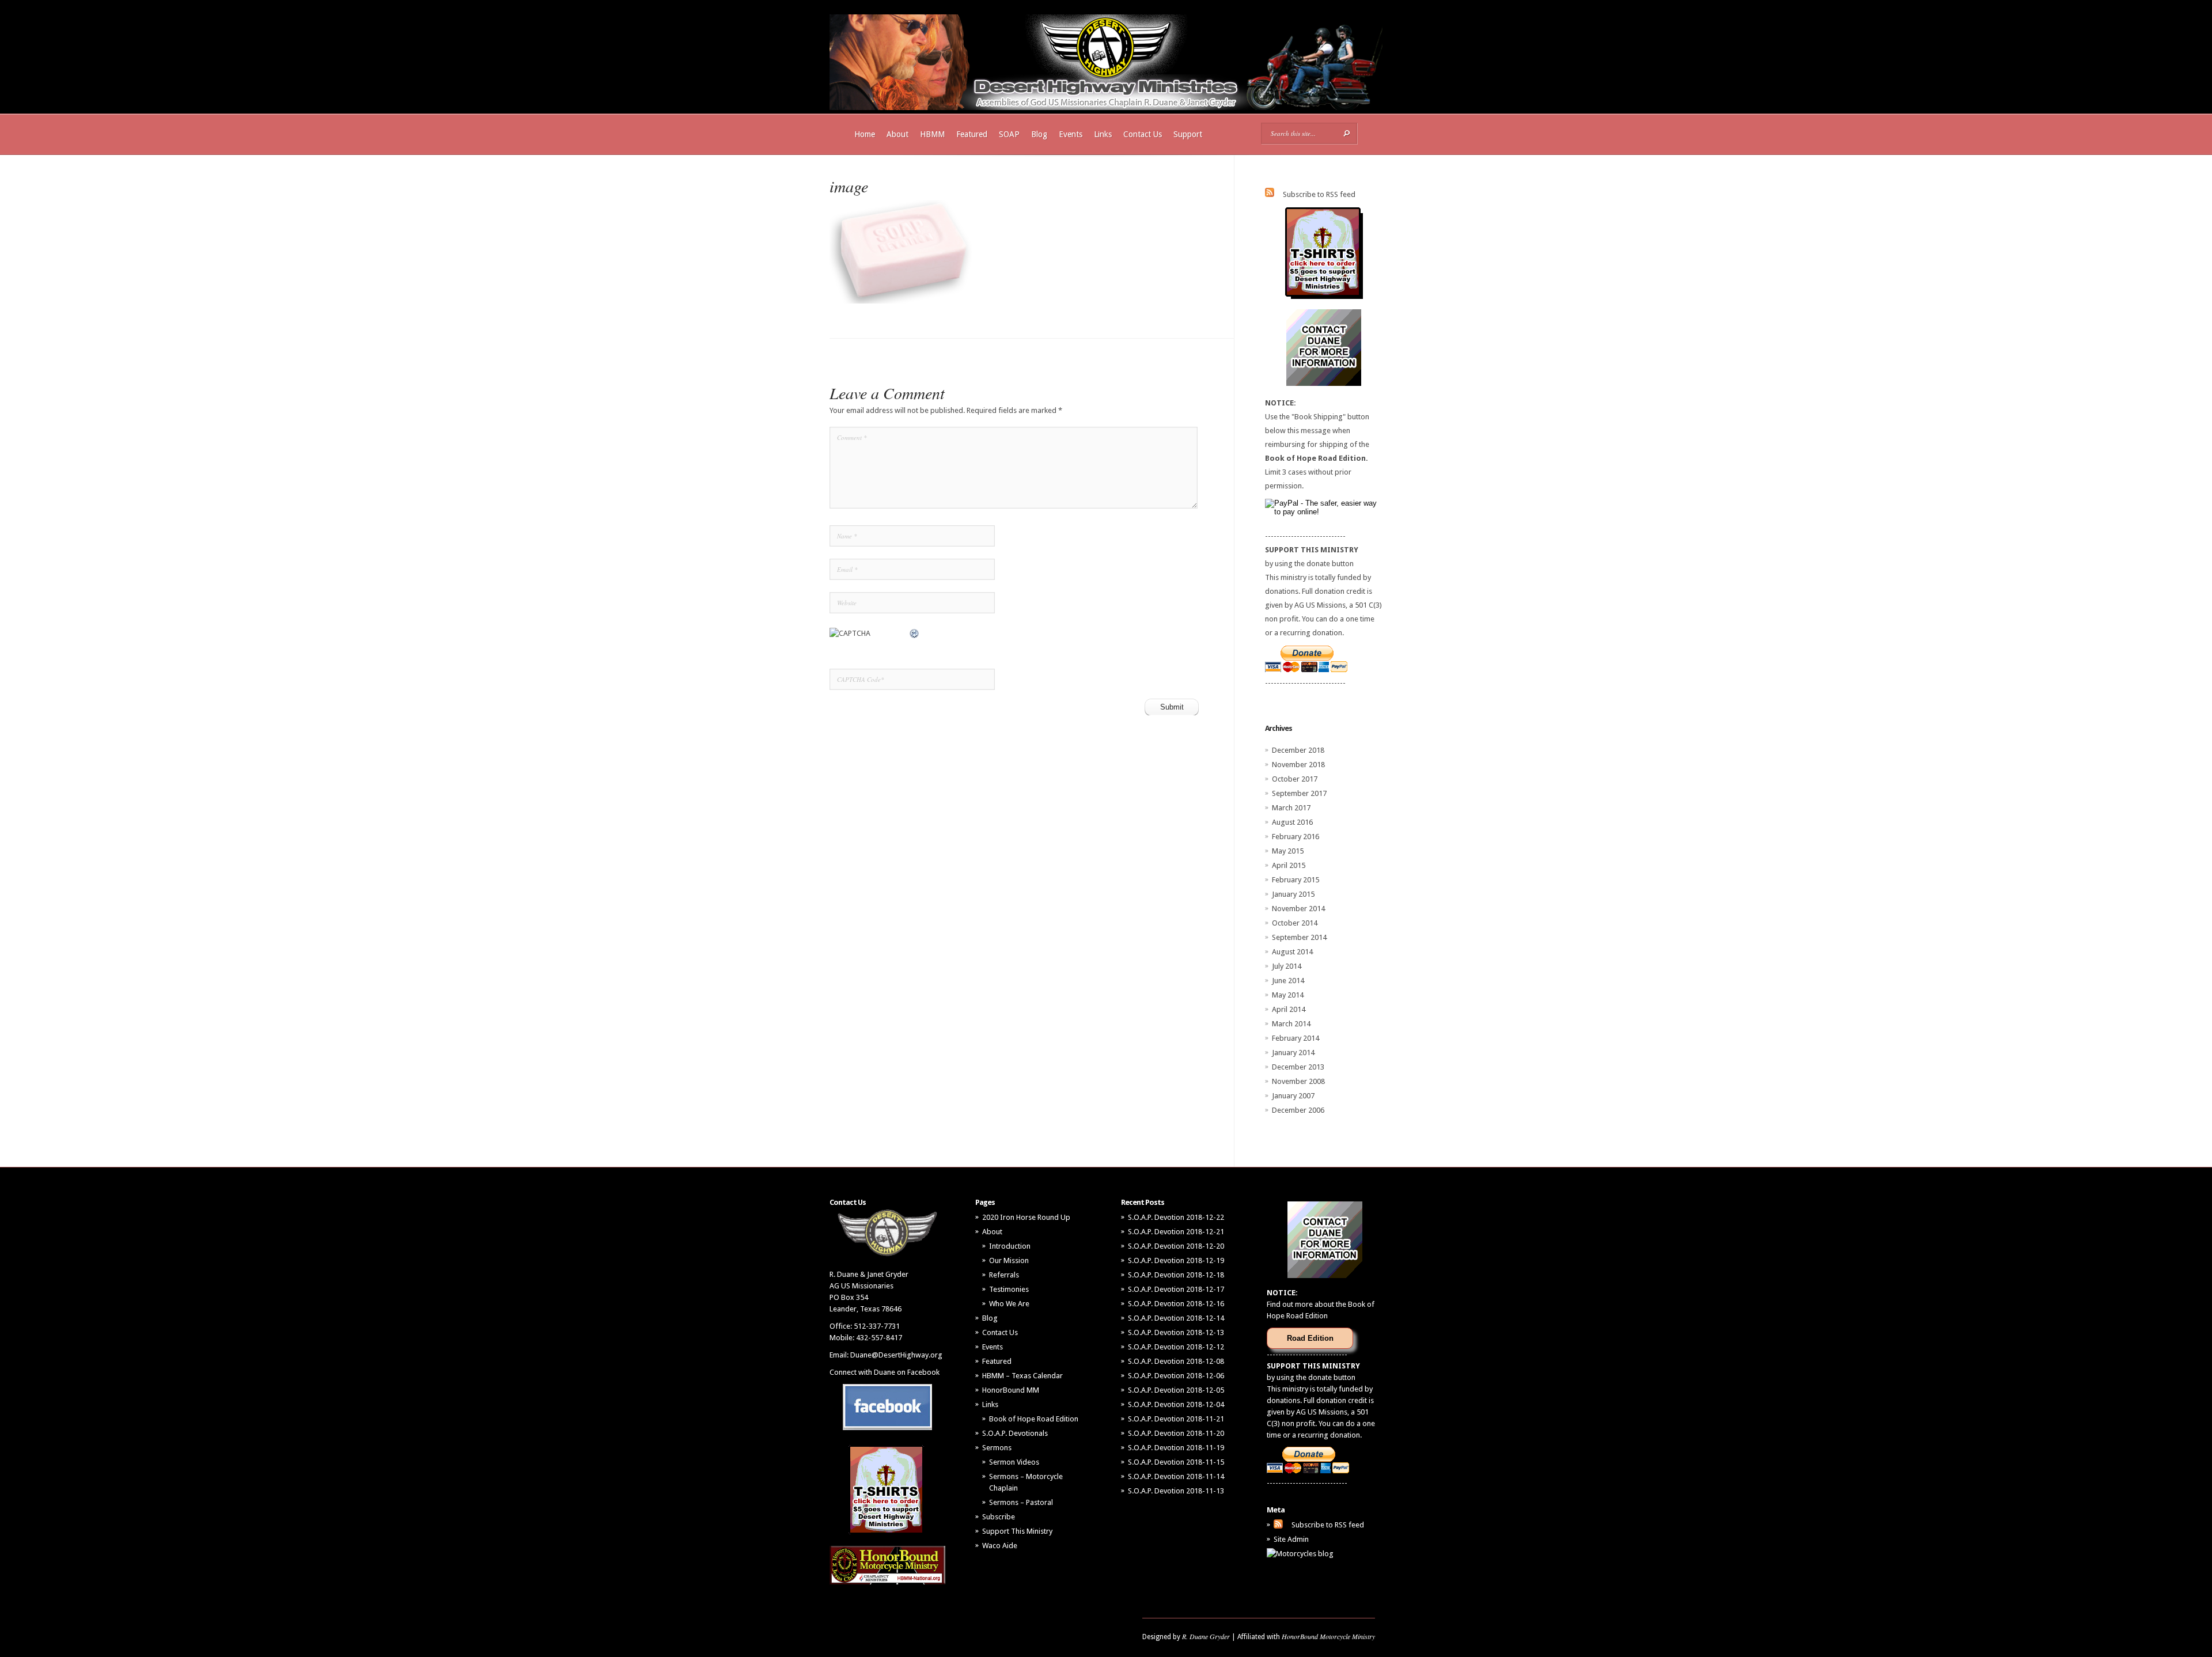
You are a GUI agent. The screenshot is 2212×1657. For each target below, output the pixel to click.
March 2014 (1291, 1024)
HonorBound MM (1011, 1390)
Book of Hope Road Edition (1034, 1419)
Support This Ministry (1017, 1531)
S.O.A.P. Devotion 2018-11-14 (1176, 1476)
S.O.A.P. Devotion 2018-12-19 (1176, 1260)
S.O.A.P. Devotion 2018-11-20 (1176, 1433)
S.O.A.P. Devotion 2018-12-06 (1176, 1376)
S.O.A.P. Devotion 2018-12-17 (1176, 1289)
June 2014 (1288, 981)
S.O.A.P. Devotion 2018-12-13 (1176, 1332)
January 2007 (1293, 1096)
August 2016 (1292, 822)
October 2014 (1295, 923)
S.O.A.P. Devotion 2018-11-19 (1176, 1448)
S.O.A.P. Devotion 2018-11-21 (1176, 1419)
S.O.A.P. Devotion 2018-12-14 (1176, 1318)
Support (1188, 134)
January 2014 (1293, 1053)
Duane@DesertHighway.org (896, 1355)
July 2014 (1287, 966)
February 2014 (1296, 1038)
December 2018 (1298, 750)
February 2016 (1296, 837)
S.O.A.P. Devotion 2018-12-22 (1176, 1217)
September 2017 (1299, 793)
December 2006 (1298, 1110)
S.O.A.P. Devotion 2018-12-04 (1176, 1404)
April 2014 (1289, 1009)
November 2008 (1298, 1081)
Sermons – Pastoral (1021, 1502)
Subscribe (999, 1517)
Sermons (997, 1448)
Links (1103, 134)
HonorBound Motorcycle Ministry (1328, 1636)
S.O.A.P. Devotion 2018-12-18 (1176, 1275)
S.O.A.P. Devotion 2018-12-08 (1176, 1361)
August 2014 (1292, 952)
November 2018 (1298, 765)
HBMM (932, 134)
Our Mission (1009, 1260)
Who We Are (1009, 1304)
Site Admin (1291, 1539)
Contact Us (1143, 134)
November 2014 (1298, 909)
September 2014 (1299, 937)
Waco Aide (1000, 1546)
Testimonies (1009, 1289)
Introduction (1010, 1246)
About (897, 134)
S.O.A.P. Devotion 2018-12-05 (1176, 1390)
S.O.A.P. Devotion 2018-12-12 (1176, 1347)
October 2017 (1295, 779)
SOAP (1009, 134)
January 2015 (1293, 894)
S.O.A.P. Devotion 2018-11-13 (1176, 1491)
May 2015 (1288, 851)
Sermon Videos (1014, 1462)
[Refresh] (915, 633)
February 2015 (1296, 880)
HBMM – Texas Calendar (1022, 1376)
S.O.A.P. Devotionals (1015, 1433)
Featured (972, 134)
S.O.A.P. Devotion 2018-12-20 (1176, 1246)
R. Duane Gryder (1206, 1636)
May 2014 (1288, 995)
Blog (1039, 134)
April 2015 (1289, 865)
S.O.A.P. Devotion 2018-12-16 (1176, 1304)
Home (865, 134)
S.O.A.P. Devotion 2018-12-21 (1176, 1232)
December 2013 (1298, 1067)
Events (1071, 134)
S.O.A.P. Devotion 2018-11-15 (1176, 1462)
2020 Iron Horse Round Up (1026, 1217)
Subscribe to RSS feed (1319, 194)
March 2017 (1291, 808)
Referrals (1004, 1275)
